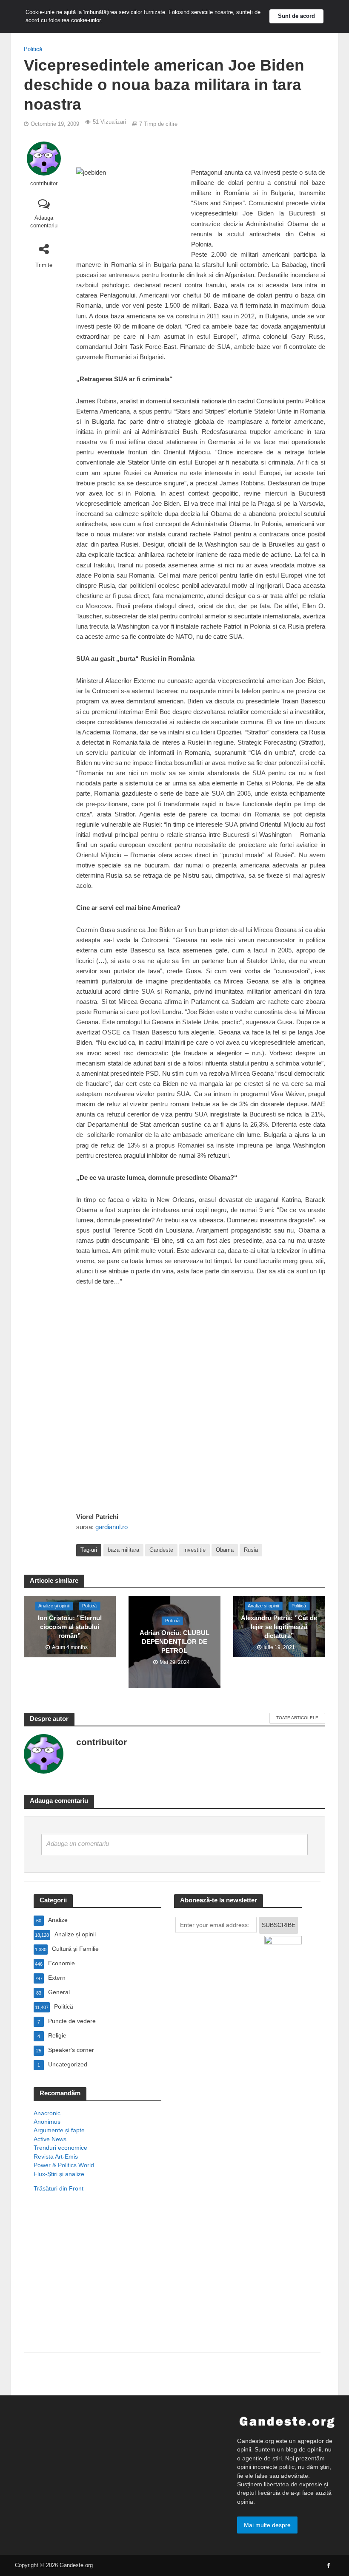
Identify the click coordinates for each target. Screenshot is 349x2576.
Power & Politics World (64, 2165)
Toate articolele (297, 1718)
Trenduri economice (60, 2148)
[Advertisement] (97, 2284)
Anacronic (47, 2113)
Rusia (251, 1550)
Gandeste (161, 1550)
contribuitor (44, 183)
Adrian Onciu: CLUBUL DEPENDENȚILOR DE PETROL (174, 1642)
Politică (33, 49)
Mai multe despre (267, 2525)
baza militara (123, 1550)
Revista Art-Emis (56, 2157)
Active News (50, 2139)
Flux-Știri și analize (59, 2174)
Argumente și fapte (59, 2130)
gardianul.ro (112, 1527)
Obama (225, 1550)
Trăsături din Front (59, 2188)
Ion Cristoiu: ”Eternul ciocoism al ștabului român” (70, 1627)
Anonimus (47, 2122)
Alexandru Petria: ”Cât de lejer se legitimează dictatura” (279, 1627)
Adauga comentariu (44, 222)
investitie (195, 1550)
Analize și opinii (54, 1606)
